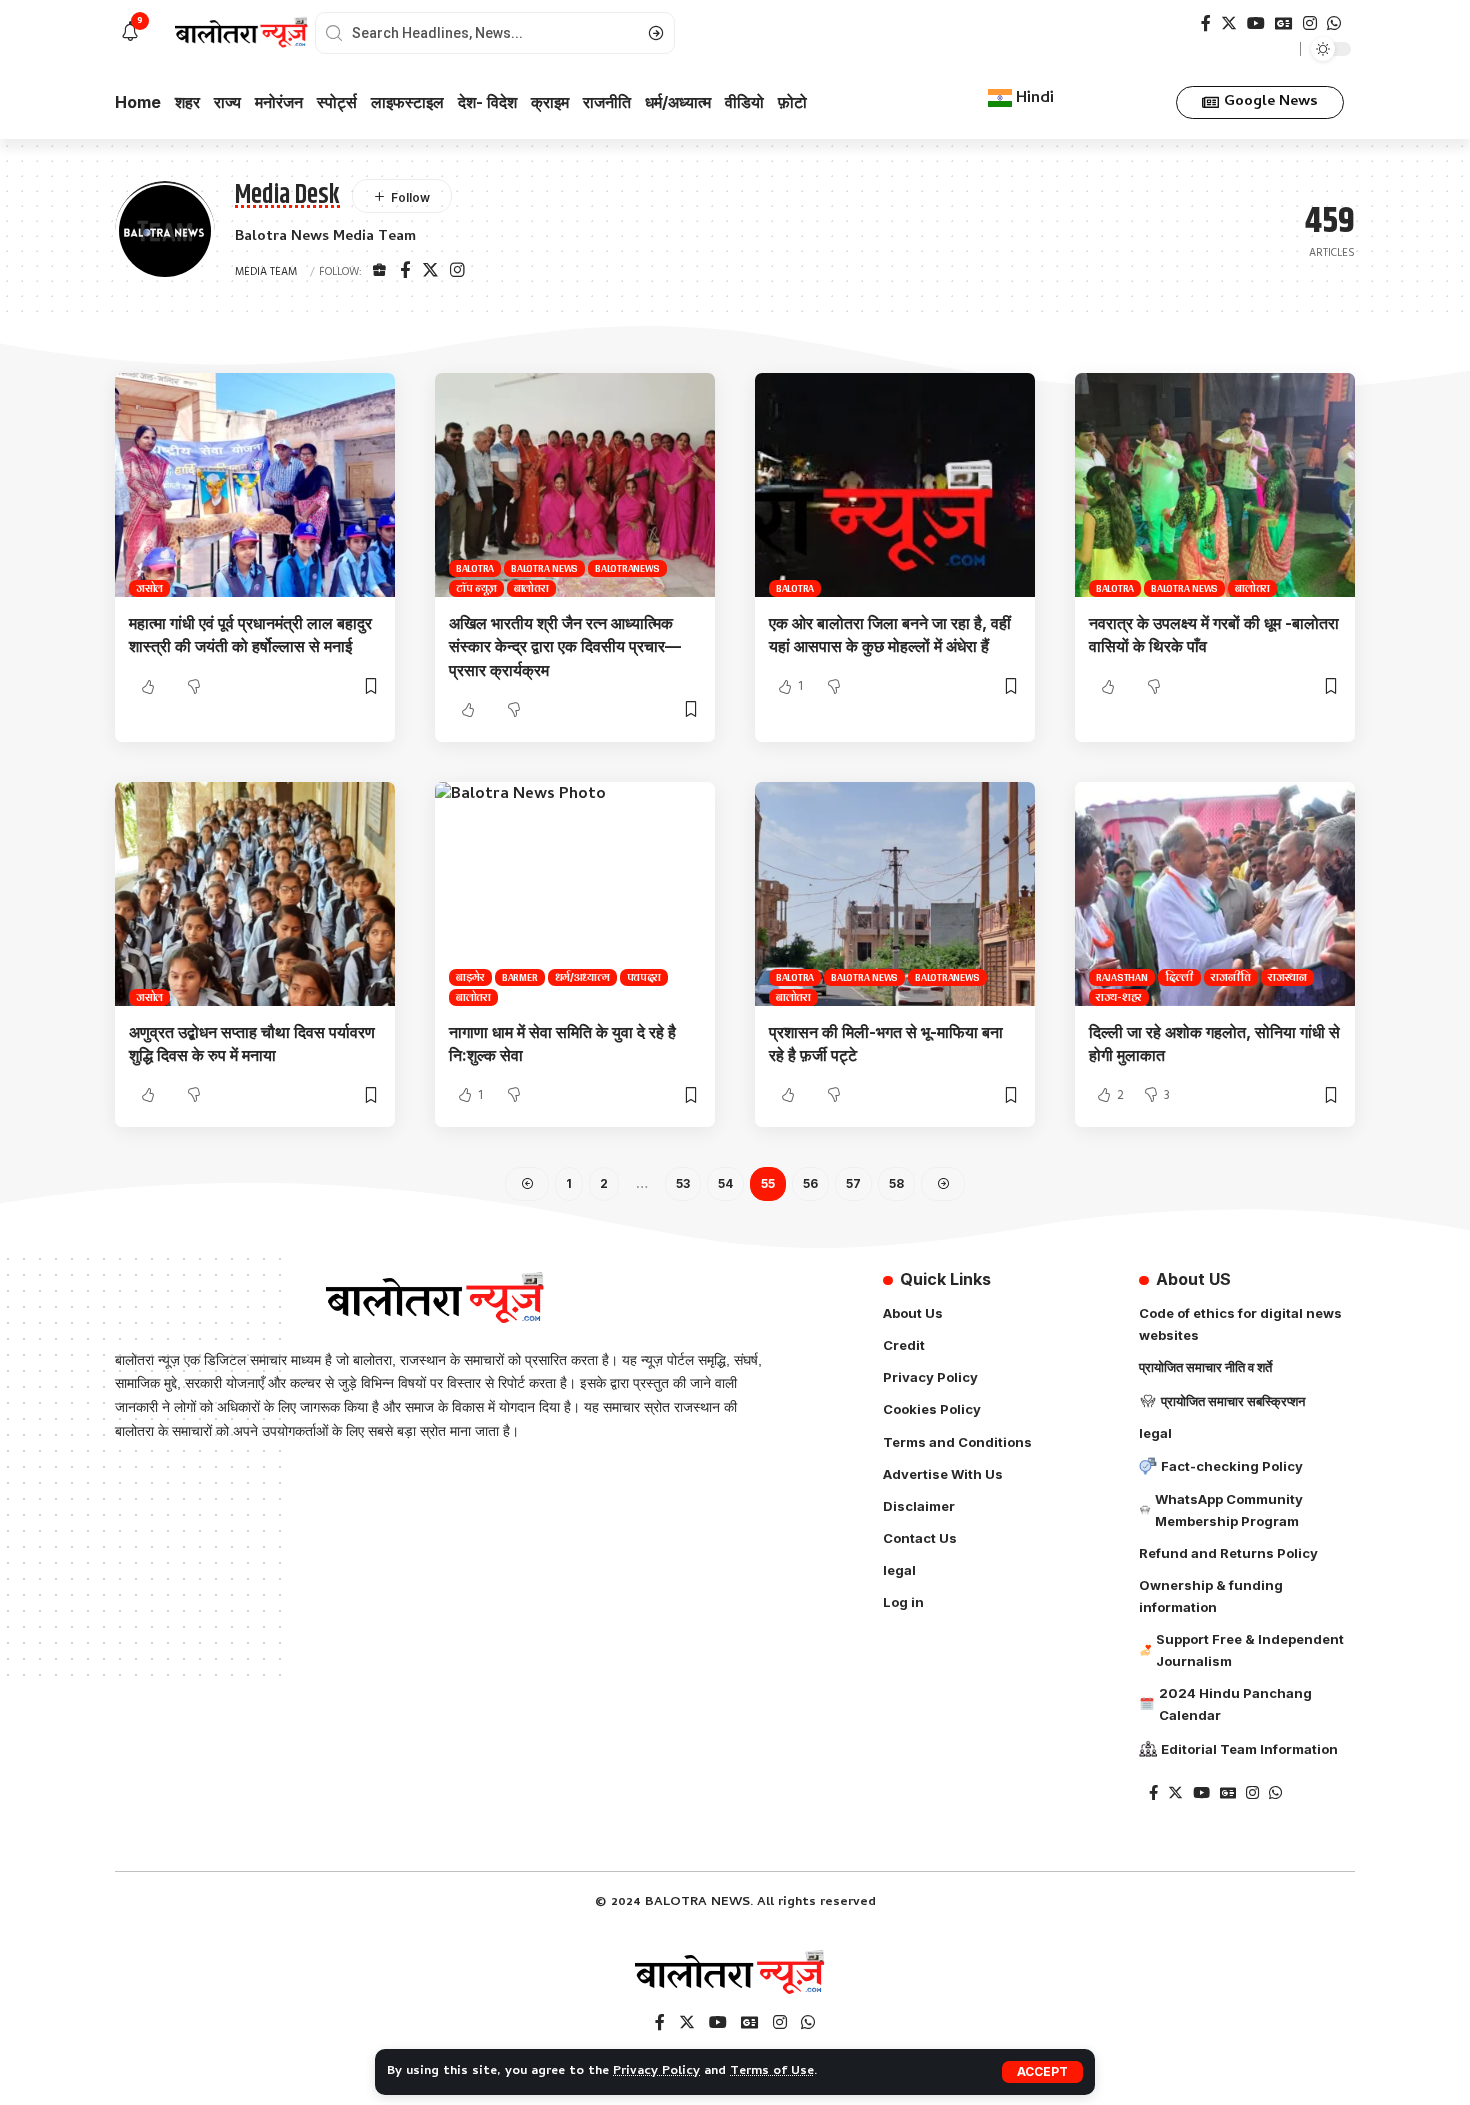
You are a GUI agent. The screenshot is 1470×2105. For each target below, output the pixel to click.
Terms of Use (772, 2071)
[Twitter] (1229, 23)
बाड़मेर (470, 977)
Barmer (520, 977)
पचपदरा (644, 977)
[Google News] (1284, 23)
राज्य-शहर (1119, 997)
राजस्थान (1287, 977)
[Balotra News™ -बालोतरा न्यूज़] (735, 1974)
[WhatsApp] (1334, 23)
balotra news (544, 568)
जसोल (149, 588)
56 (810, 1183)
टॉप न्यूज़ (476, 588)
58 (896, 1183)
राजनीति (1231, 977)
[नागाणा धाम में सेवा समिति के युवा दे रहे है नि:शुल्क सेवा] (575, 894)
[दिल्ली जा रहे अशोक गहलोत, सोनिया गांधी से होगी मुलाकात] (1215, 894)
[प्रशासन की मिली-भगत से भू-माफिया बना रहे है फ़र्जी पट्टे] (895, 894)
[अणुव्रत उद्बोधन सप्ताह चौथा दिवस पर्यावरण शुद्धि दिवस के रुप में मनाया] (255, 894)
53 (683, 1183)
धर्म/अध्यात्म (582, 977)
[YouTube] (1256, 23)
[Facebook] (1206, 23)
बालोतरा (531, 588)
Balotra (475, 568)
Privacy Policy (656, 2071)
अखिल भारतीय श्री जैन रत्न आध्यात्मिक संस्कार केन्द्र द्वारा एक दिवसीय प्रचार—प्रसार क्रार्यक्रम (565, 646)
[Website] (379, 272)
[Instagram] (1310, 23)
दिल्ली (1180, 977)
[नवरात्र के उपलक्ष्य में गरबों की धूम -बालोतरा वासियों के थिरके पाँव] (1215, 485)
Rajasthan (1122, 977)
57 (853, 1183)
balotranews (627, 568)
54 (725, 1183)
